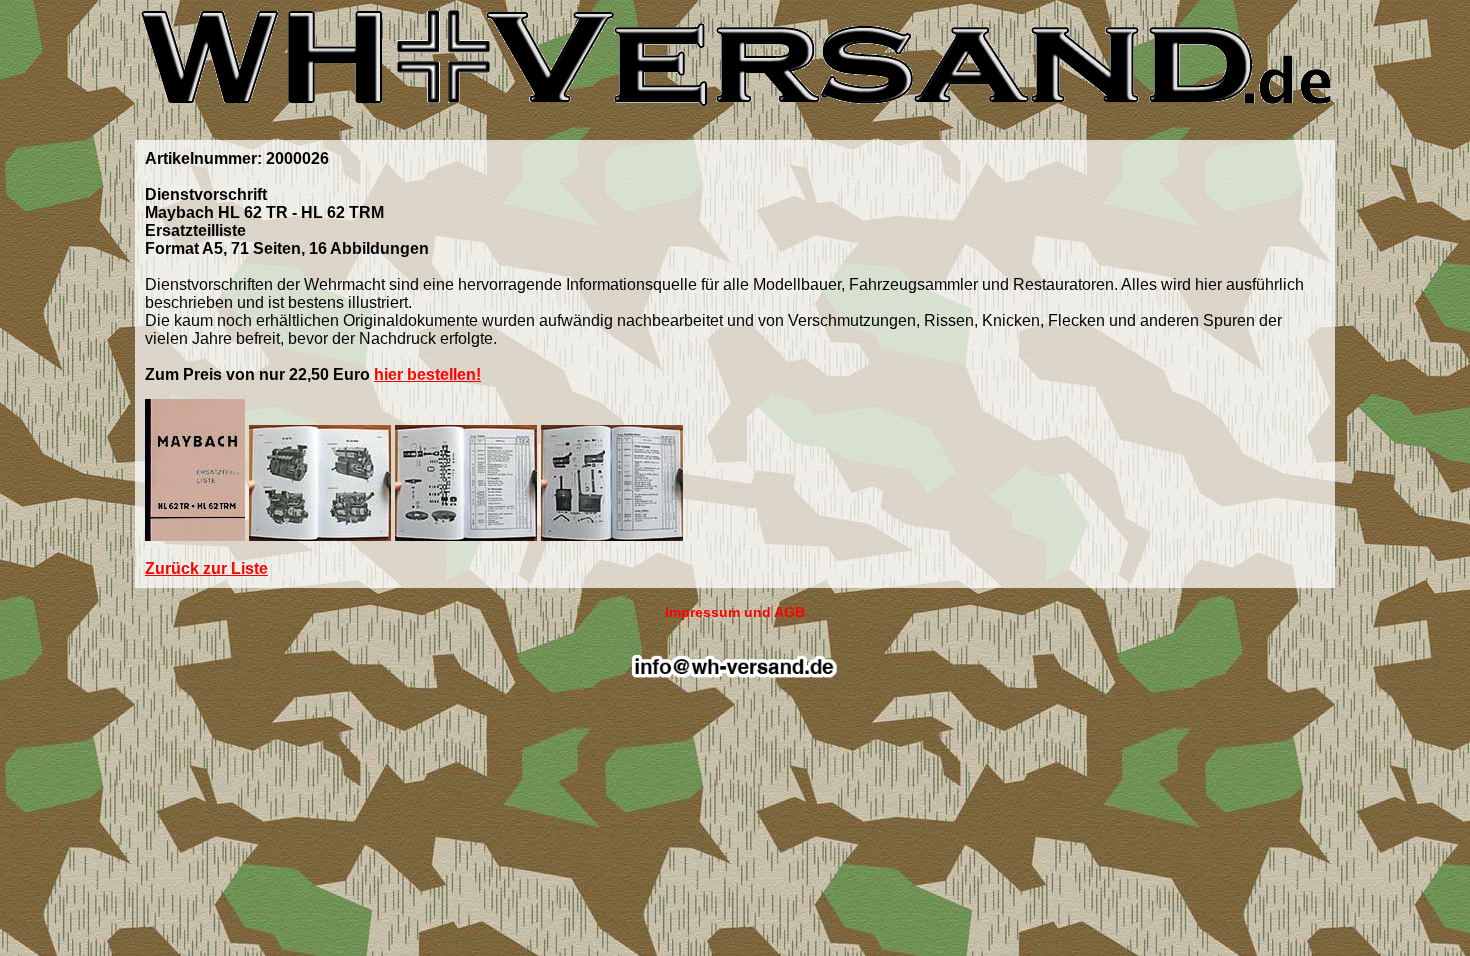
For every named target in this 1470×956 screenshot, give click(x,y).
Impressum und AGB (735, 612)
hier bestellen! (427, 374)
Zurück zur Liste (206, 568)
